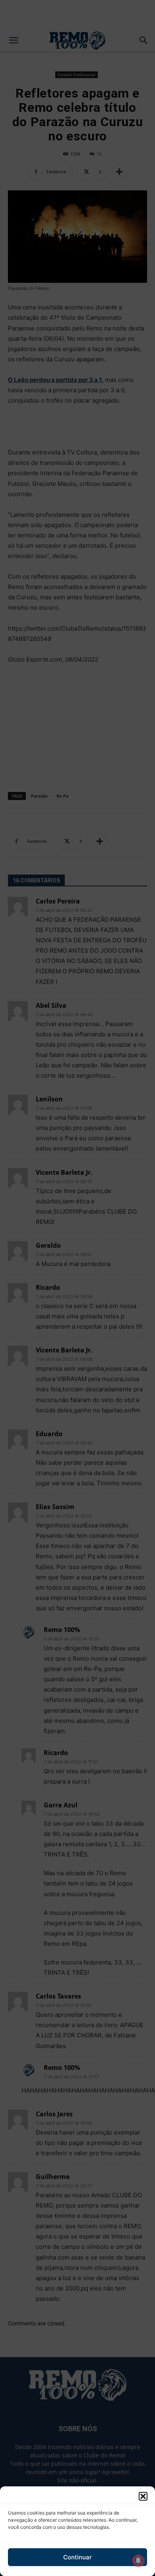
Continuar (77, 2557)
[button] (143, 2496)
